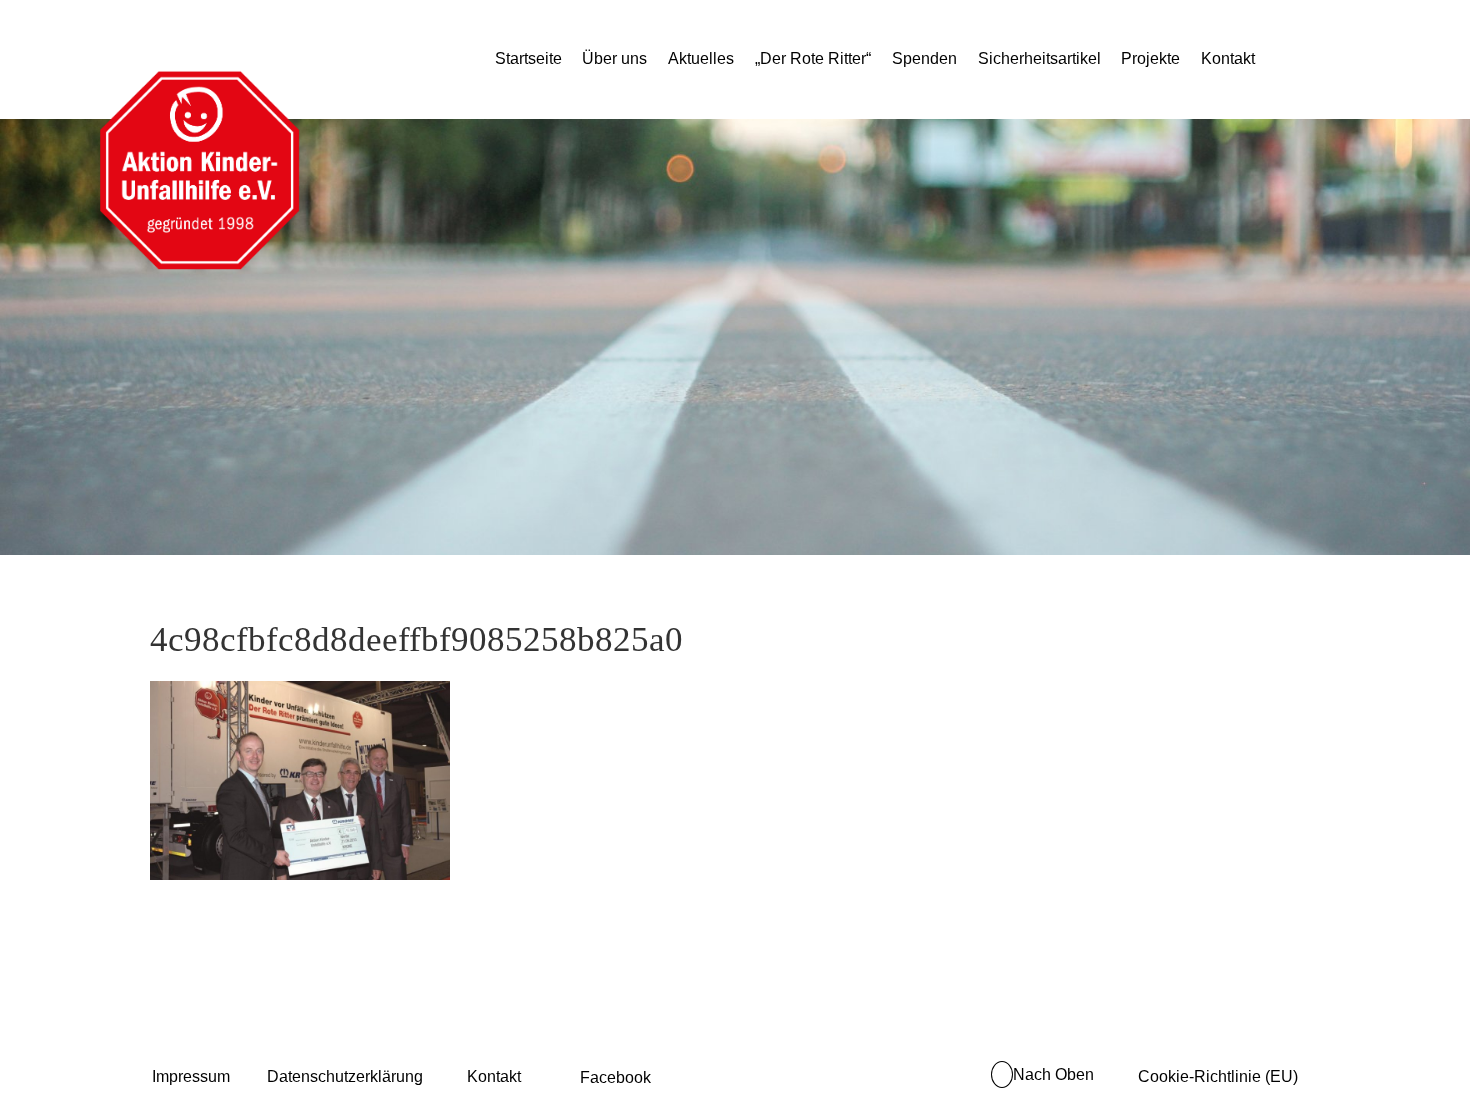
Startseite (528, 58)
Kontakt (1228, 58)
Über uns (614, 58)
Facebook (615, 1077)
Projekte (1150, 58)
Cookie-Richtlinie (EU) (1218, 1076)
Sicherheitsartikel (1039, 58)
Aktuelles (701, 58)
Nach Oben (1053, 1074)
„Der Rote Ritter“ (813, 58)
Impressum (191, 1076)
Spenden (924, 58)
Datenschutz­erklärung (345, 1076)
